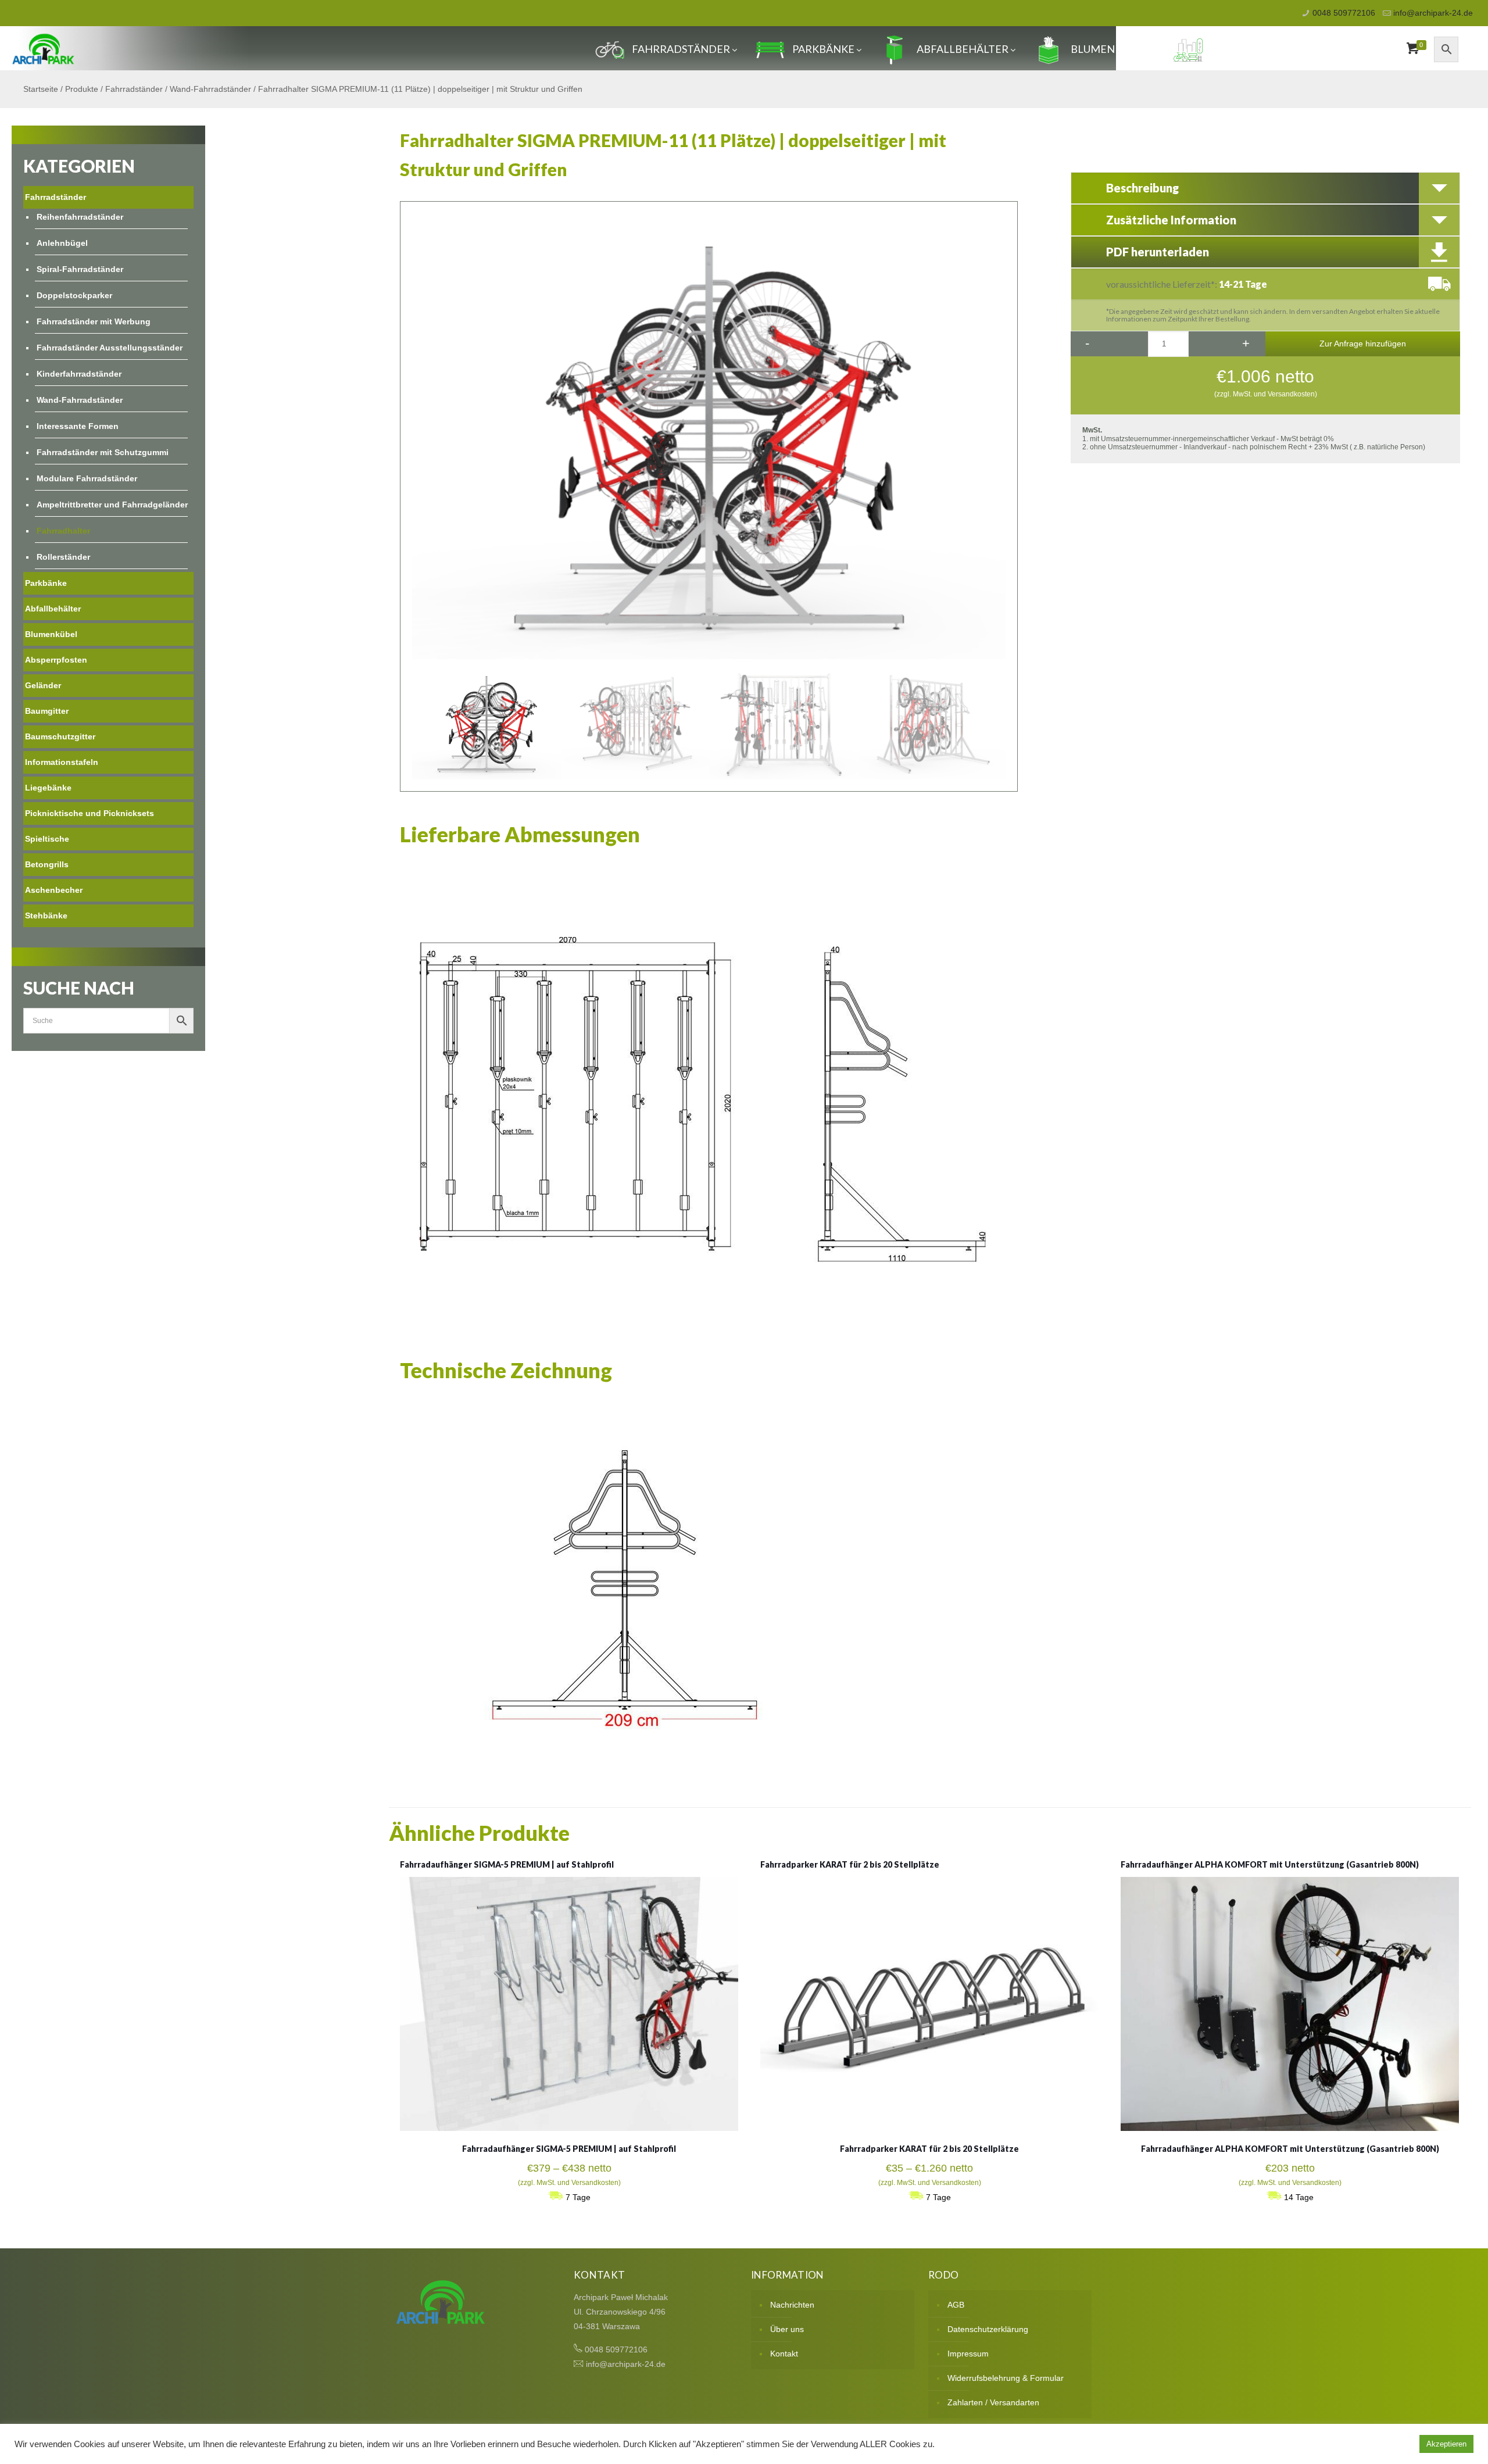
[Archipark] (43, 48)
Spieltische (47, 839)
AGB (956, 2305)
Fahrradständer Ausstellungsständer (110, 348)
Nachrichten (792, 2305)
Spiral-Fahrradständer (80, 269)
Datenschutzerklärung (988, 2329)
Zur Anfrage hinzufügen (1363, 344)
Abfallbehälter (963, 49)
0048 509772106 (1344, 13)
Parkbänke (823, 49)
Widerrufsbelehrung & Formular (1006, 2378)
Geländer (43, 685)
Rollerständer (63, 557)
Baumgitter (47, 711)
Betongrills (47, 864)
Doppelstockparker (74, 295)
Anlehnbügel (62, 243)
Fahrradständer (681, 49)
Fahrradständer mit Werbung (94, 321)
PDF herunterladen (1158, 252)
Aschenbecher (54, 890)
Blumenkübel (1109, 49)
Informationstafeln (62, 762)
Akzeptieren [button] (1446, 2444)
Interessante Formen (78, 426)
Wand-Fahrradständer (210, 89)
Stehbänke (46, 915)
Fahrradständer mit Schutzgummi (103, 452)
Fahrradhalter (63, 531)
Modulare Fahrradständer (87, 478)
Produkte (82, 89)
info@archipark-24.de (1433, 13)
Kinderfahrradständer (79, 374)
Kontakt (784, 2354)
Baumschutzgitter (60, 736)
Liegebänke (48, 788)
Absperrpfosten (56, 660)
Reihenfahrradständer (80, 217)
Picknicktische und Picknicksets (90, 813)
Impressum (968, 2354)
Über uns (787, 2329)
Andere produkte (1261, 49)
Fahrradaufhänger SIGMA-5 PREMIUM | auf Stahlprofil (507, 1864)
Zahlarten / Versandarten (993, 2402)
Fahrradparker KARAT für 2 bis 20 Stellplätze (850, 1864)
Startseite (41, 89)
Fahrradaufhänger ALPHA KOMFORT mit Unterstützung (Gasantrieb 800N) (1270, 1864)
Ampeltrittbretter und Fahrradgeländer (112, 505)
